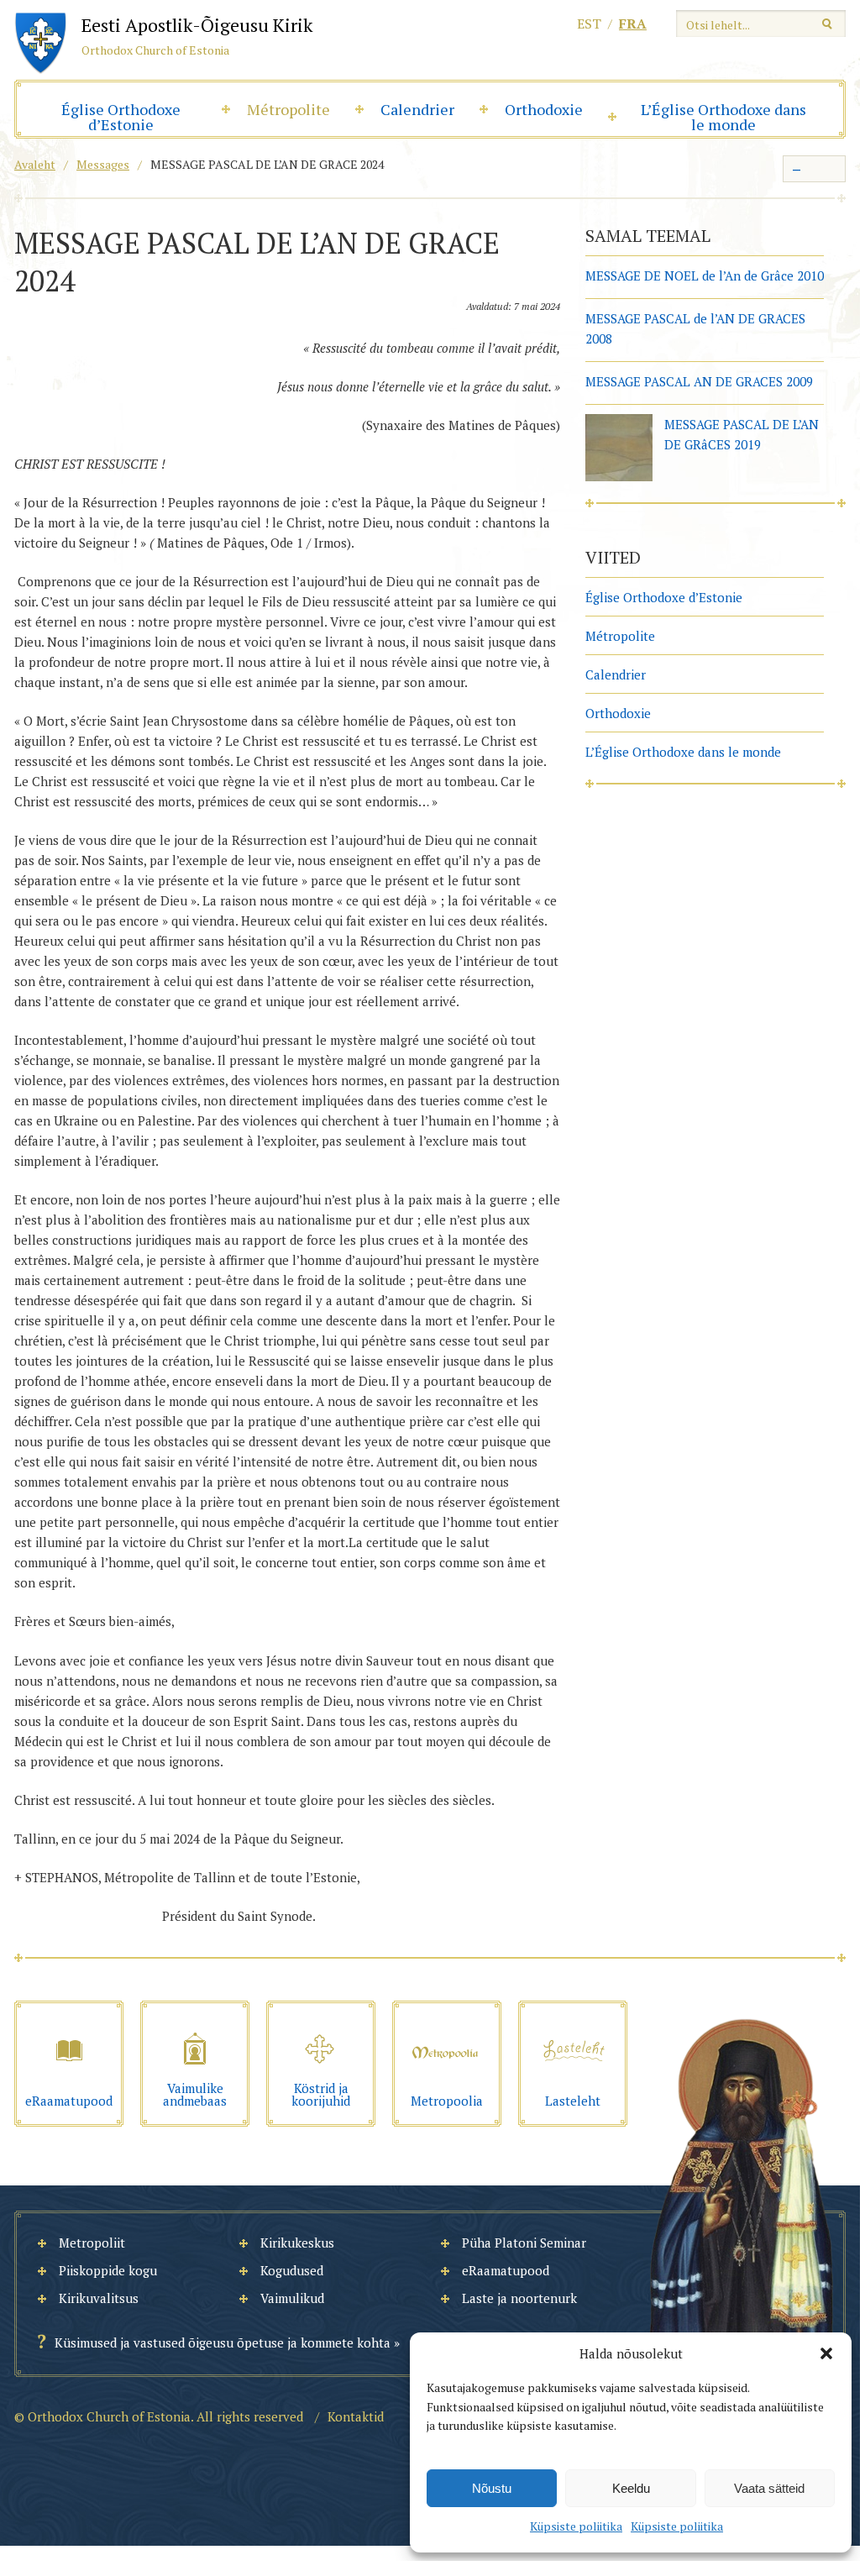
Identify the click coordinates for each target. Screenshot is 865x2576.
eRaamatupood (506, 2270)
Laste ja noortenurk (519, 2298)
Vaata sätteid (769, 2488)
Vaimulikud (292, 2298)
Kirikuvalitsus (99, 2298)
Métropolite (288, 109)
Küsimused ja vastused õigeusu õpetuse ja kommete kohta (223, 2343)
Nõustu (492, 2488)
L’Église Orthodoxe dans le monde (723, 117)
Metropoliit (92, 2243)
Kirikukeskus (297, 2243)
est (589, 24)
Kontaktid (356, 2416)
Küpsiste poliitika (576, 2526)
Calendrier (417, 109)
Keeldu (631, 2488)
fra (633, 24)
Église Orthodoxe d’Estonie (121, 117)
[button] (826, 2353)
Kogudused (292, 2270)
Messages (103, 164)
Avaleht (35, 164)
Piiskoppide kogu (108, 2270)
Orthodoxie (544, 109)
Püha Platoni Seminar (524, 2243)
